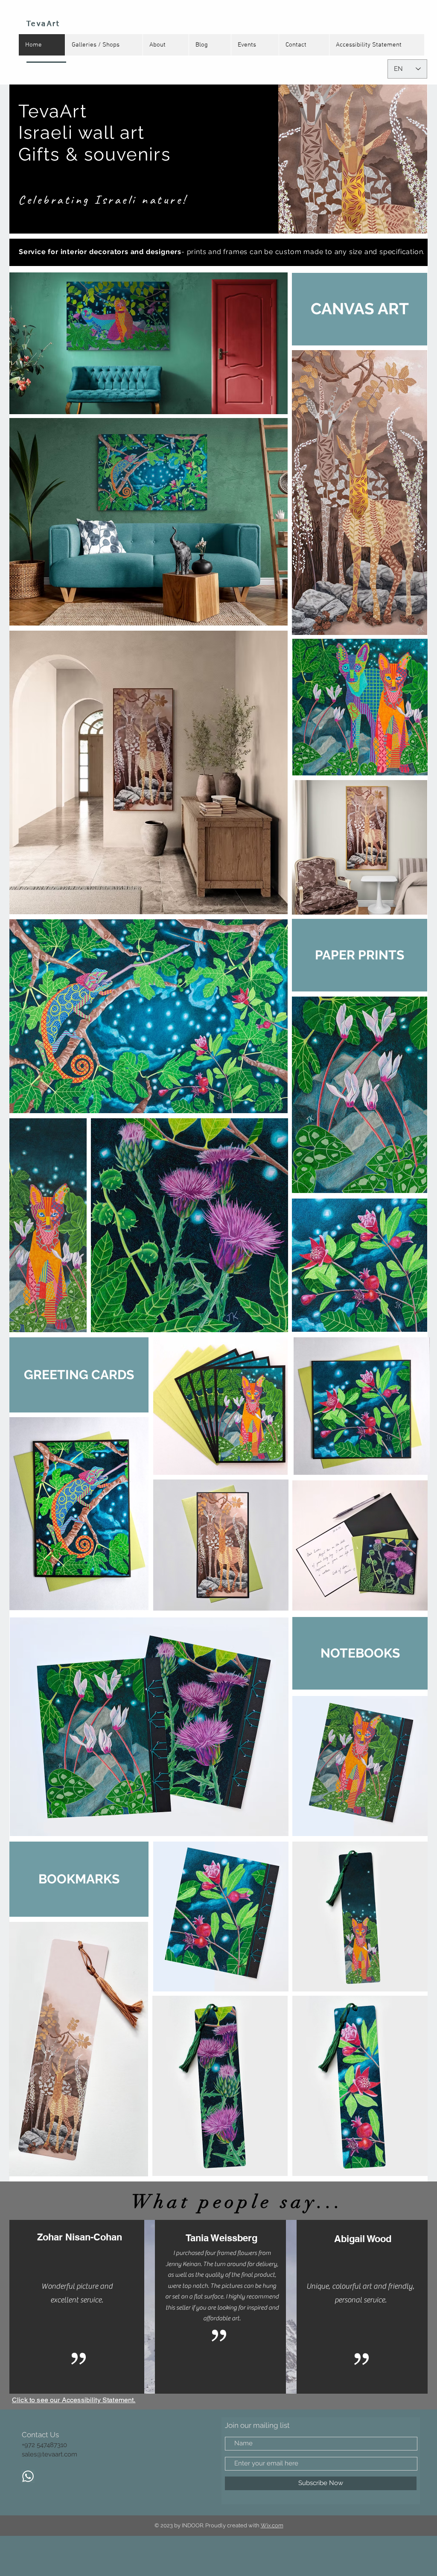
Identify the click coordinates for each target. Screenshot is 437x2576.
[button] (360, 309)
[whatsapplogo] (28, 2476)
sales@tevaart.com (50, 2454)
